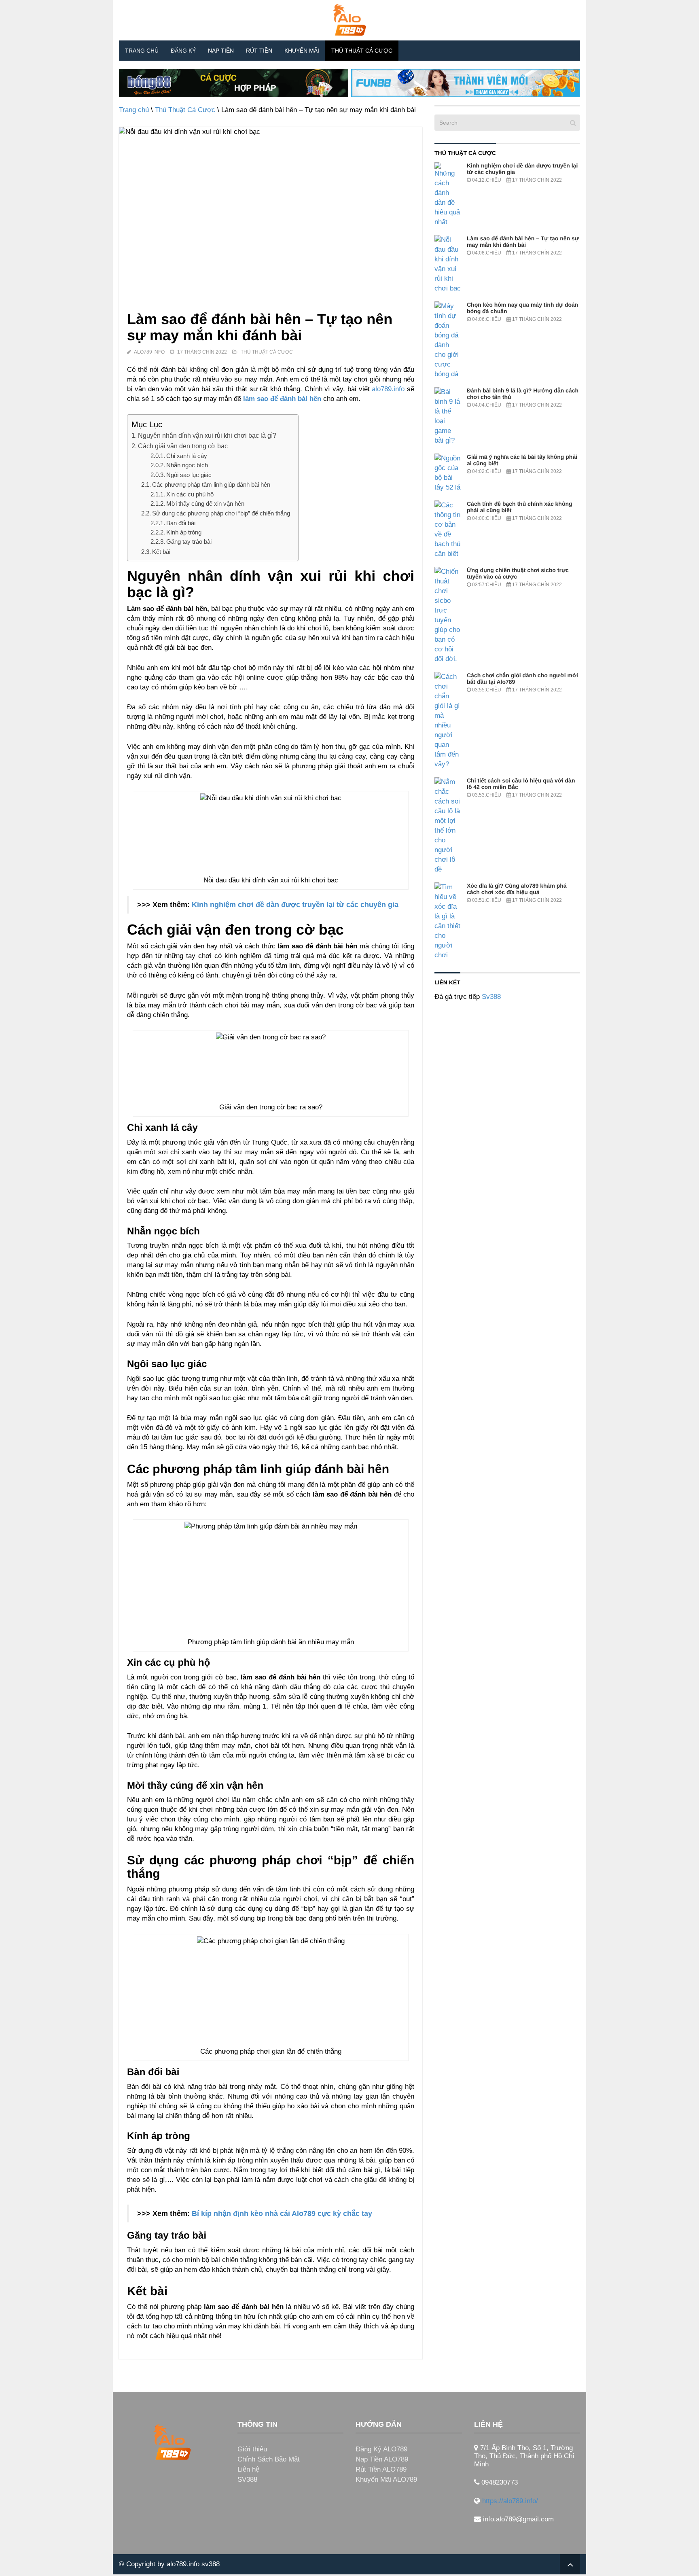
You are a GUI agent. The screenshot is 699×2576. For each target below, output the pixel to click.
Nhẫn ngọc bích (187, 465)
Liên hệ (248, 2469)
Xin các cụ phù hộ (190, 494)
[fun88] (466, 83)
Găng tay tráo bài (189, 542)
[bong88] (234, 83)
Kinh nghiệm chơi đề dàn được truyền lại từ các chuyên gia (295, 905)
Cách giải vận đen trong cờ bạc (183, 446)
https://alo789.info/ (510, 2501)
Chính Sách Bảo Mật (269, 2459)
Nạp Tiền (221, 51)
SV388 (247, 2480)
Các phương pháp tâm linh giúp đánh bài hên (211, 484)
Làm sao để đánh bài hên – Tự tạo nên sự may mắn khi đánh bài (523, 242)
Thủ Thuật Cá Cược (362, 51)
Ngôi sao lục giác (189, 475)
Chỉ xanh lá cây (187, 456)
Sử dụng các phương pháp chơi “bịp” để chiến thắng (221, 513)
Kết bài (161, 552)
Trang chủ (142, 51)
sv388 (211, 2564)
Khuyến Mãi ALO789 (386, 2480)
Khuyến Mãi (302, 51)
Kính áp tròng (184, 532)
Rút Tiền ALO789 (381, 2469)
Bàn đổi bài (181, 523)
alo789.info (388, 389)
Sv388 (491, 997)
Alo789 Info (149, 352)
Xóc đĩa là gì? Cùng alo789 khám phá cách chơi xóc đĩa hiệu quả (517, 889)
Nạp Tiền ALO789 (382, 2459)
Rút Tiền (259, 51)
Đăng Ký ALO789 (381, 2449)
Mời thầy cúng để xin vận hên (205, 504)
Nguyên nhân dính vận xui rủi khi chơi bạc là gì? (207, 435)
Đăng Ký (183, 51)
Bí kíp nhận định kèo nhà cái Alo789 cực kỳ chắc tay (282, 2213)
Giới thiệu (252, 2449)
